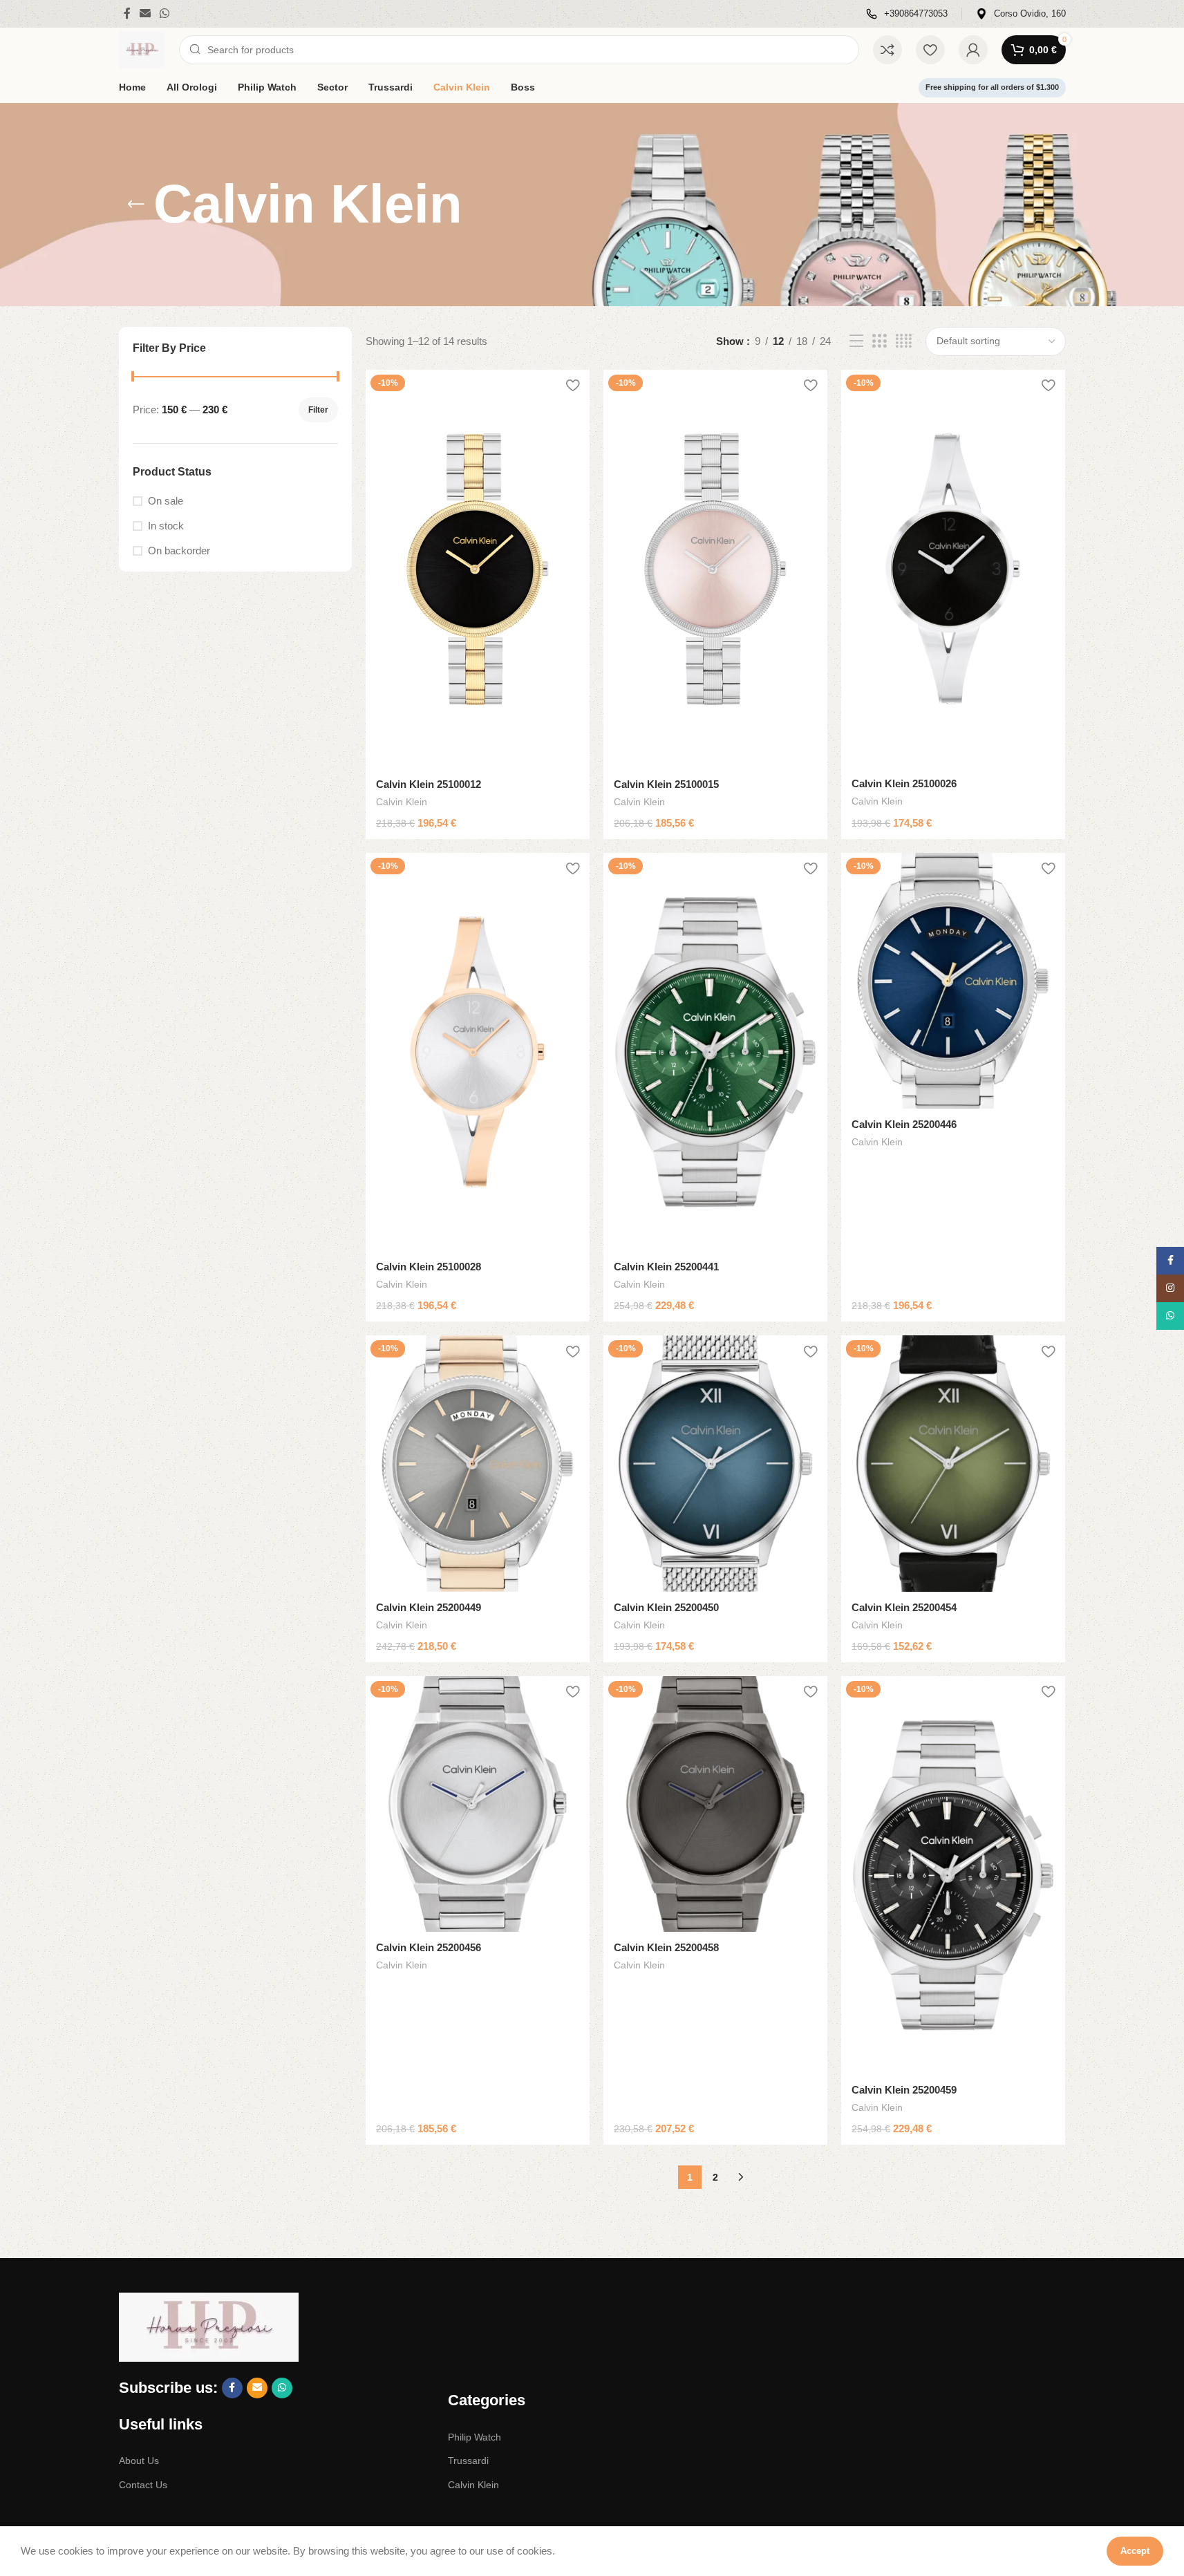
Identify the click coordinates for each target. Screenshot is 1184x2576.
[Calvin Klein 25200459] (953, 1875)
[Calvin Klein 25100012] (478, 569)
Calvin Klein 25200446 (904, 1124)
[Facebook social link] (127, 13)
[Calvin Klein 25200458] (715, 1804)
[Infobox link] (907, 14)
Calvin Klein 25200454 (904, 1607)
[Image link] (209, 2326)
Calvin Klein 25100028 (429, 1267)
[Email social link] (145, 13)
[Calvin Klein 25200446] (953, 981)
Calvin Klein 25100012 (429, 784)
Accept (1135, 2551)
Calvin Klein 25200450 (666, 1607)
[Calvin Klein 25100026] (953, 569)
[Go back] (136, 205)
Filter (318, 410)
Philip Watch (474, 2437)
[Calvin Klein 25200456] (478, 1804)
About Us (139, 2461)
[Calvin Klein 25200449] (478, 1463)
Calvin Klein (402, 802)
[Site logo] (142, 49)
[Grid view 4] (904, 341)
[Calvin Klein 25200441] (715, 1052)
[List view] (856, 341)
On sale (166, 501)
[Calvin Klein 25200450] (715, 1463)
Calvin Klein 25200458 (666, 1947)
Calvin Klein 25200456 (429, 1947)
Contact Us (143, 2485)
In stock (166, 526)
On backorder (179, 551)
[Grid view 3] (879, 341)
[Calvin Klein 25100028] (478, 1052)
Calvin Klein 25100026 (904, 783)
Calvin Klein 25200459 (904, 2090)
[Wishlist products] (930, 50)
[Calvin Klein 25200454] (953, 1463)
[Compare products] (887, 50)
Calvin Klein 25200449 (429, 1607)
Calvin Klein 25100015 (666, 784)
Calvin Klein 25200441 (666, 1267)
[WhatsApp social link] (165, 13)
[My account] (973, 50)
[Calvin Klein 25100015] (715, 569)
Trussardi (468, 2461)
